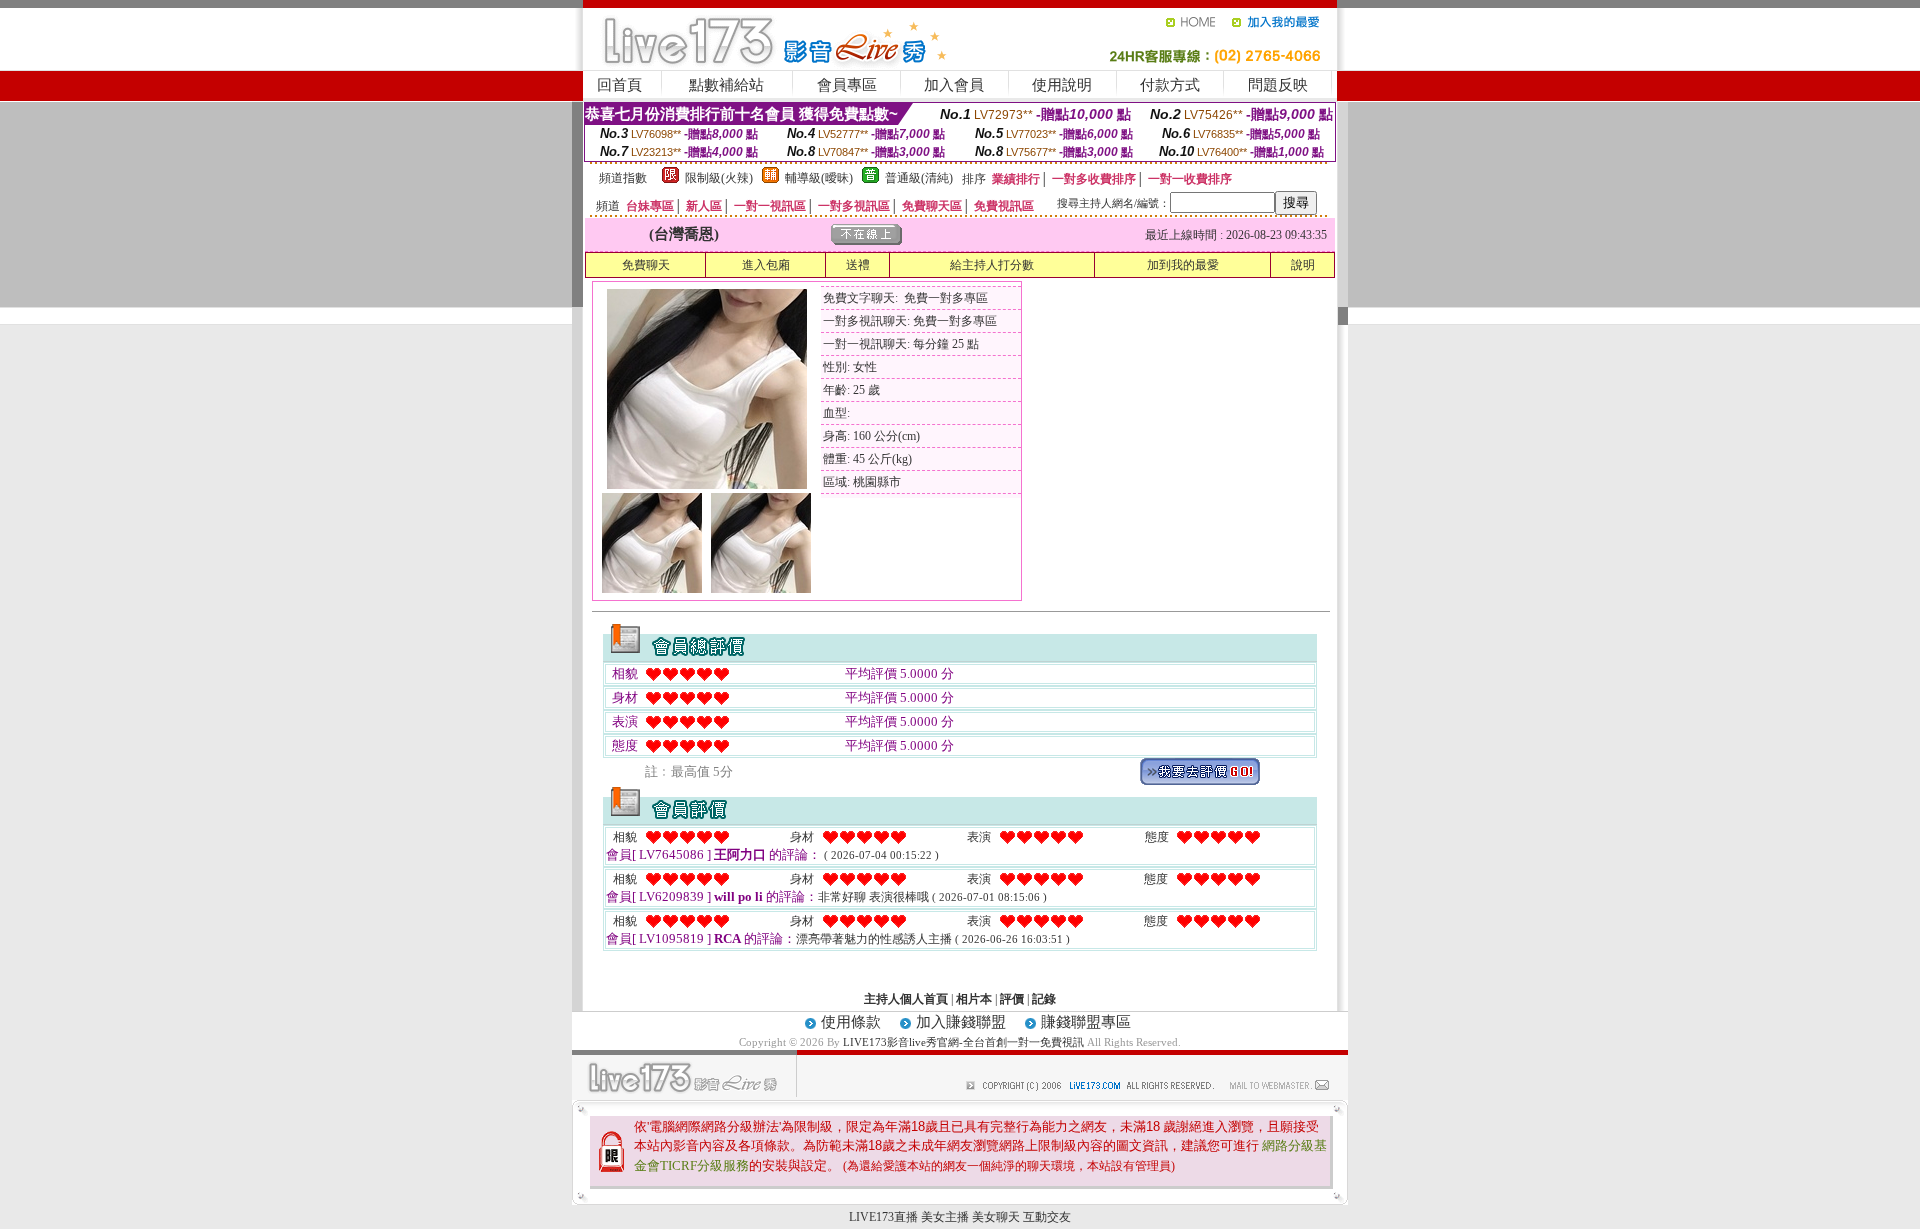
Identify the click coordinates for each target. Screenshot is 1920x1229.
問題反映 (1278, 85)
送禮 (858, 265)
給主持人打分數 (992, 265)
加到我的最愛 (1183, 265)
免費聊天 (646, 265)
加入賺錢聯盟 (961, 1022)
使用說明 (1062, 85)
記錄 (1044, 999)
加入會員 (954, 85)
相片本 (974, 999)
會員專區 (847, 85)
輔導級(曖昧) (819, 178)
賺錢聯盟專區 (1086, 1022)
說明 (1303, 265)
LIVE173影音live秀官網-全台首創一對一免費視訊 (963, 1042)
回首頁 (619, 85)
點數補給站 (726, 85)
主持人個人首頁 (906, 999)
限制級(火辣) (719, 178)
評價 (1012, 999)
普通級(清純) (919, 178)
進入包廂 (766, 265)
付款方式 (1170, 85)
